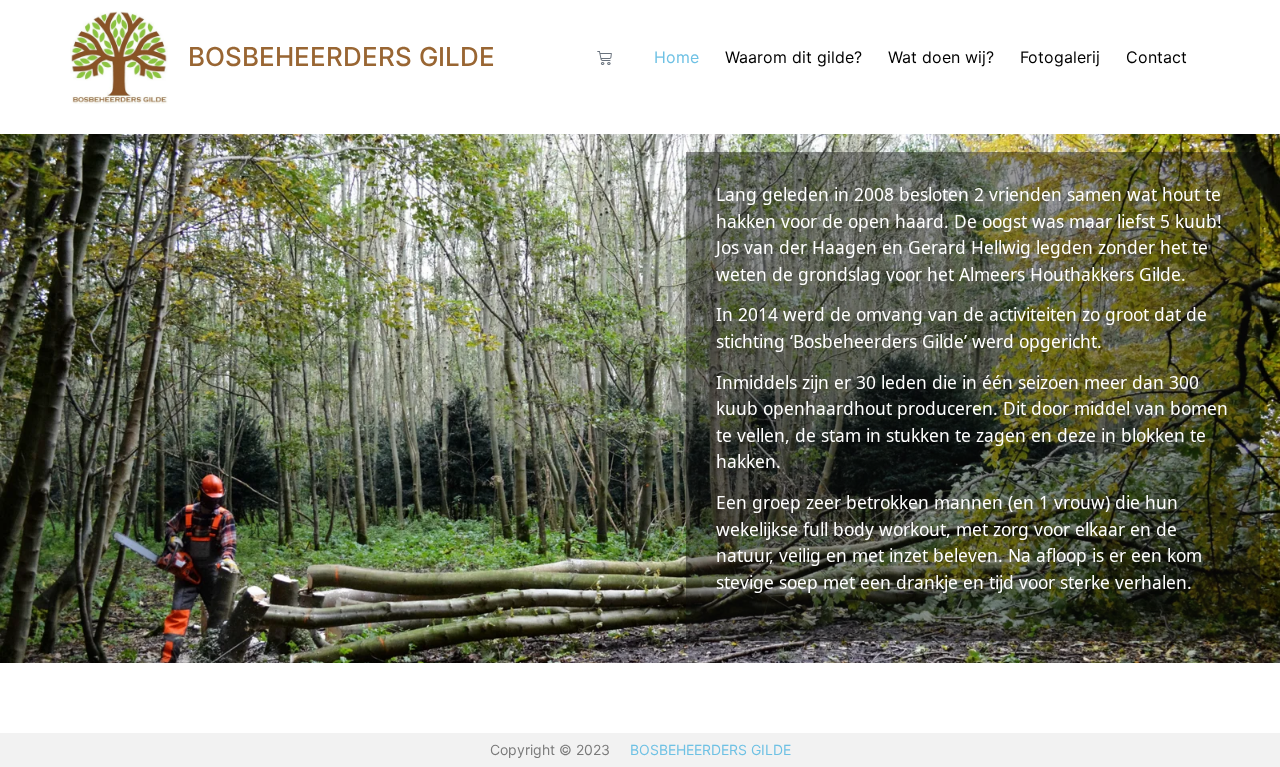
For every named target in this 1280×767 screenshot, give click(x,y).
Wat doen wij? (941, 57)
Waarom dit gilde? (793, 57)
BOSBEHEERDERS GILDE (341, 56)
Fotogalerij (1060, 57)
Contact (1156, 57)
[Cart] (604, 57)
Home (676, 57)
